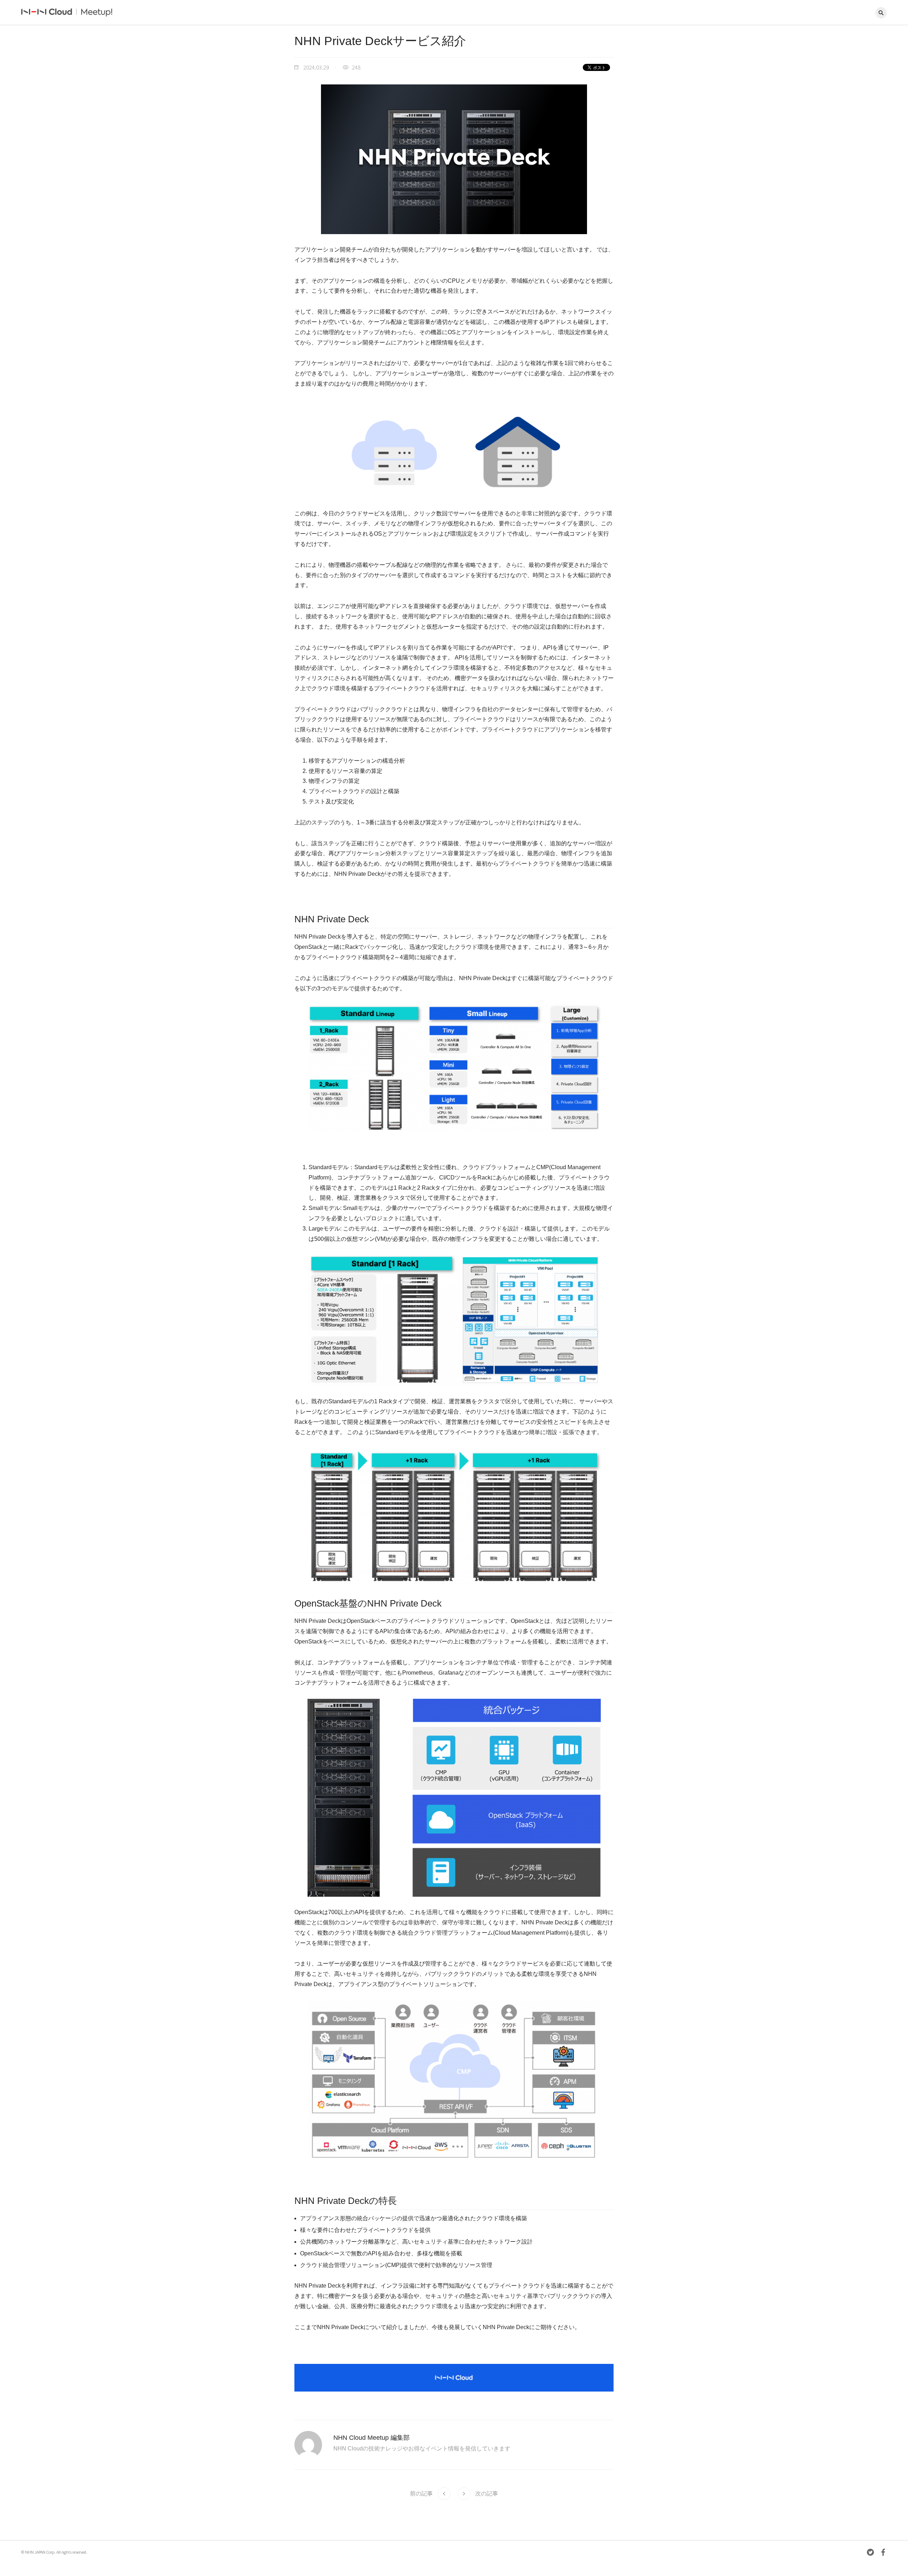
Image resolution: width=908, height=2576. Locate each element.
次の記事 (487, 2494)
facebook (883, 2552)
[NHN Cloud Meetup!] (102, 13)
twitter (870, 2552)
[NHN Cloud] (47, 13)
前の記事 (421, 2494)
